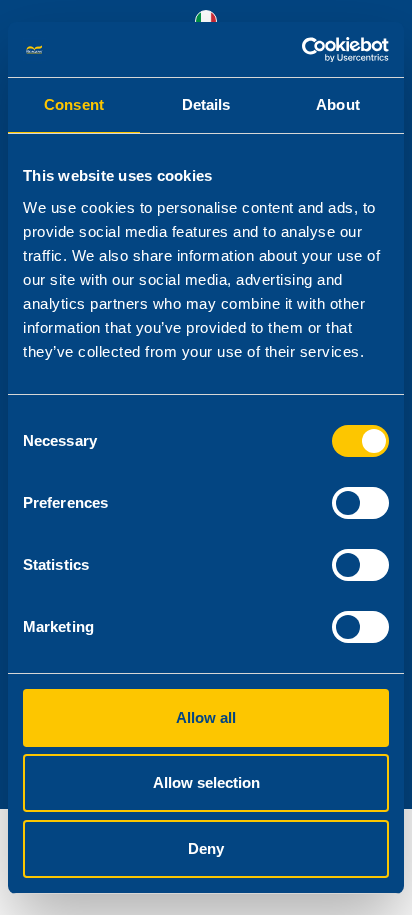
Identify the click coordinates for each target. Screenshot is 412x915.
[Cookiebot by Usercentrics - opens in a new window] (301, 50)
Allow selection (206, 782)
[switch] (360, 503)
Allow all (206, 717)
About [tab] (338, 104)
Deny (206, 848)
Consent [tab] (74, 104)
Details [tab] (206, 104)
